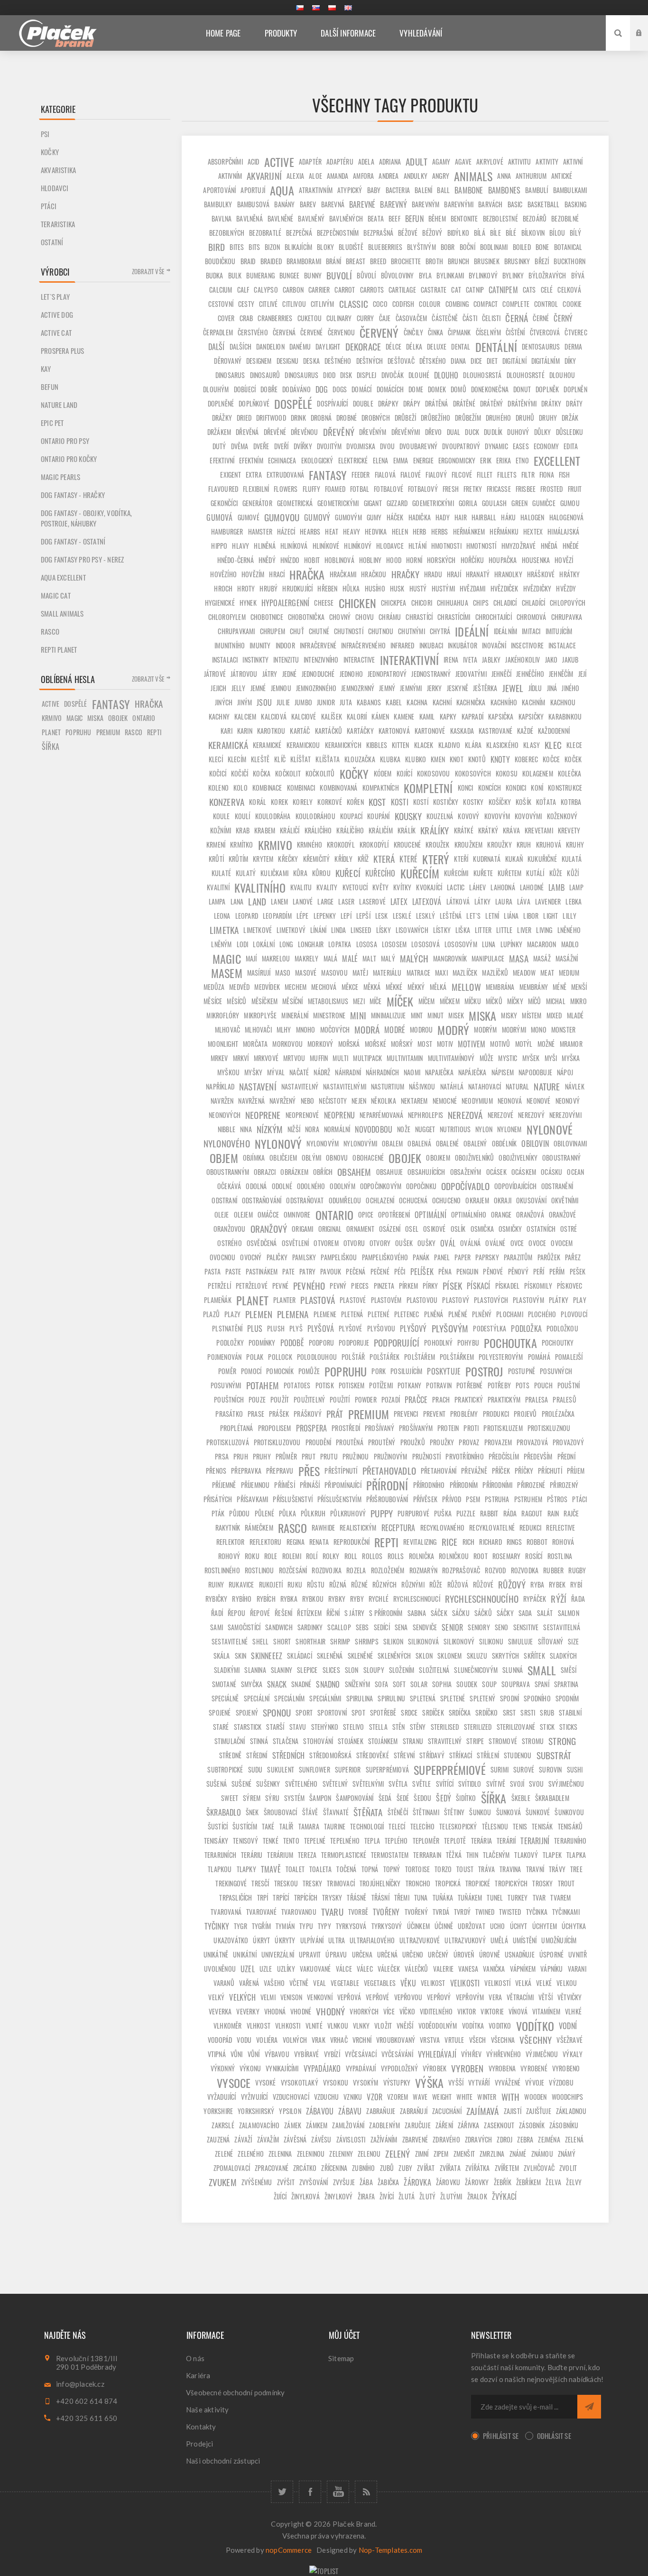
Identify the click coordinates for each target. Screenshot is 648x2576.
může (487, 1058)
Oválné (495, 1243)
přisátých (218, 1499)
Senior (452, 1627)
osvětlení (296, 1243)
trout (566, 1883)
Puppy (382, 1513)
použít (280, 1399)
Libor (531, 916)
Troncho (418, 1883)
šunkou (480, 1812)
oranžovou (230, 1229)
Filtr (528, 475)
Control (546, 304)
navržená (251, 1101)
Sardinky (310, 1627)
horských (441, 560)
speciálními (325, 1698)
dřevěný (339, 432)
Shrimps (366, 1641)
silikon (393, 1641)
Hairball (484, 517)
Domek (437, 389)
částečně (445, 318)
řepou (236, 1613)
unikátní (245, 1954)
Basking (575, 204)
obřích (323, 1172)
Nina (246, 1129)
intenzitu (286, 660)
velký (216, 1997)
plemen (259, 1314)
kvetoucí (355, 887)
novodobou (374, 1129)
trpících (306, 1897)
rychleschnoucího (482, 1599)
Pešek (578, 1271)
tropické (478, 1883)
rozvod (495, 1570)
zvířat (426, 2168)
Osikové (434, 1229)
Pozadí (391, 1399)
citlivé (268, 304)
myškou (228, 1072)
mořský (402, 1044)
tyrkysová (351, 1926)
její (583, 674)
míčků (494, 1001)
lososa (367, 944)
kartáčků (329, 731)
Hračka (307, 574)
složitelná (434, 1670)
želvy (574, 2182)
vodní (568, 2026)
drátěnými (522, 403)
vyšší (456, 2082)
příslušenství (293, 1499)
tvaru (332, 1912)
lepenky (325, 916)
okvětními (565, 1200)
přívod (452, 1499)
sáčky (505, 1613)
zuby (405, 2168)
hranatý (478, 574)
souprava (516, 1684)
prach (441, 1399)
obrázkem (294, 1172)
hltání (417, 546)
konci (466, 788)
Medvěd (239, 987)
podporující (397, 1343)
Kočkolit (288, 773)
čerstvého (253, 332)
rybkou (313, 1599)
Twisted (510, 1912)
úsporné (551, 1954)
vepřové (377, 1997)
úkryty (285, 1940)
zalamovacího (259, 2125)
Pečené (380, 1271)
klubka (390, 759)
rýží (559, 1599)
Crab (246, 318)
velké (544, 1983)
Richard (490, 1542)
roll (351, 1556)
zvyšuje (344, 2182)
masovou (334, 973)
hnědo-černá (236, 560)
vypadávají (361, 2068)
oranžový (269, 1229)
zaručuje (418, 2125)
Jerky (435, 688)
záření (444, 2125)
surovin (550, 1769)
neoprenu (340, 1115)
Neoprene (263, 1115)
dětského (433, 361)
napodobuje (535, 1072)
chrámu (390, 617)
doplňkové (254, 403)
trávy (557, 1869)
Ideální (472, 631)
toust (465, 1869)
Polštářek (384, 1357)
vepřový (439, 1997)
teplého (396, 1841)
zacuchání (447, 2111)
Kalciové (304, 716)
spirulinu (391, 1698)
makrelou (276, 958)
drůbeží (405, 418)
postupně (522, 1371)
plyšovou (381, 1328)
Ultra (337, 1940)
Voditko (500, 2026)
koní (537, 788)
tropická (448, 1883)
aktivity (547, 162)
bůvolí (366, 275)
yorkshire (218, 2111)
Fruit (575, 489)
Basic (515, 204)
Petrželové (252, 1286)
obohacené (368, 1158)
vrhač (339, 2040)
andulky (416, 176)
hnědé (571, 546)
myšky (253, 1072)
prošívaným (416, 1428)
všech (478, 2040)
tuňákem (470, 1897)
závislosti (351, 2139)
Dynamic (496, 446)
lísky (384, 930)
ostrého (229, 1243)
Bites (237, 247)
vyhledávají (437, 2054)
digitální (514, 361)
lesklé (402, 916)
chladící (534, 603)
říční (333, 1613)
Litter (483, 930)
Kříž (363, 859)
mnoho (306, 1029)
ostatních (541, 1229)
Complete (516, 304)
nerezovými (565, 1115)
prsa (222, 1456)
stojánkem (383, 1741)
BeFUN (414, 219)
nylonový (278, 1144)
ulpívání (312, 1940)
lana (237, 901)
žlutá (407, 2196)
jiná (552, 688)
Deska (311, 361)
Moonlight (223, 1044)
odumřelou (345, 1200)
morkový (320, 1044)
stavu (298, 1727)
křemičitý (317, 859)
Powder (366, 1399)
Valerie (443, 1969)
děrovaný (228, 361)
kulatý (246, 873)
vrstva (430, 2040)
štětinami (426, 1812)
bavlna (222, 218)
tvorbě (358, 1912)
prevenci (406, 1414)
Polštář (353, 1357)
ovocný (251, 1257)
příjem (576, 1471)
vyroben (467, 2068)
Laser (346, 901)
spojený (247, 1713)
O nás (195, 2358)
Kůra (300, 873)
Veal (319, 1983)
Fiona (547, 475)
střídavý (432, 1755)
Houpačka (503, 560)
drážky (222, 418)
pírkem (408, 1286)
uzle (266, 1969)
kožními (221, 830)
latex (399, 902)
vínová (518, 2011)
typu (306, 1926)
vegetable (345, 1983)
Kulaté (221, 873)
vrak (319, 2040)
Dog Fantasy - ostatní (73, 541)
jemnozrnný (358, 688)
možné (546, 1044)
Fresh (451, 489)
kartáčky (360, 731)
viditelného (436, 2011)
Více (389, 2011)
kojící (404, 773)
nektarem (414, 1101)
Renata (319, 1542)
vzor (375, 2097)
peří (539, 1271)
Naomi (412, 1072)
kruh (524, 845)
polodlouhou (317, 1357)
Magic (227, 959)
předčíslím (504, 1456)
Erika (504, 460)
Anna (504, 176)
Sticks (568, 1727)
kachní (442, 702)
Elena (381, 460)
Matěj (360, 973)
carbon (293, 290)
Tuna (421, 1897)
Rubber (553, 1570)
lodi (243, 944)
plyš (296, 1328)
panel (442, 1257)
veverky (248, 2011)
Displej (366, 375)
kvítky (402, 887)
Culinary (339, 318)
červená (284, 332)
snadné (301, 1684)
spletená (423, 1698)
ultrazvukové (420, 1940)
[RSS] (366, 2492)
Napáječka (472, 1072)
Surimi (500, 1769)
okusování (531, 1200)
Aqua (282, 190)
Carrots (372, 290)
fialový (436, 475)
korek (279, 802)
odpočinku (421, 1186)
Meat (547, 973)
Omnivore (297, 1214)
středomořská (330, 1755)
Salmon (569, 1613)
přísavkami (252, 1499)
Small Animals (62, 613)
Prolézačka (558, 1414)
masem (227, 973)
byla (426, 275)
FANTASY (328, 475)
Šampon (320, 1798)
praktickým (504, 1399)
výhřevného (504, 2054)
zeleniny (341, 2154)
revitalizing (420, 1542)
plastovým (528, 1300)
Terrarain (427, 1855)
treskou (286, 1883)
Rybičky (216, 1599)
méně (560, 987)
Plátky (559, 1300)
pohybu (468, 1343)
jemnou (281, 688)
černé (541, 318)
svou (536, 1784)
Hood (394, 560)
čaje (385, 318)
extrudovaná (285, 475)
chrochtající (494, 617)
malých (414, 958)
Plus (255, 1329)
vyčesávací (361, 2054)
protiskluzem (503, 1428)
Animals (473, 176)
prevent (434, 1414)
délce (393, 346)
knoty (500, 759)
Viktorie (492, 2011)
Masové (306, 973)
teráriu (252, 1855)
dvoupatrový (461, 446)
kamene (404, 716)
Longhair (311, 944)
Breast (356, 261)
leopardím (277, 916)
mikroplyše (260, 1015)
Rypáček (535, 1599)
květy (380, 887)
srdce (409, 1713)
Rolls (396, 1556)
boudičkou (220, 261)
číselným (489, 332)
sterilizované (516, 1727)
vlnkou (338, 2026)
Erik (486, 460)
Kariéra (198, 2375)
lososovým (461, 944)
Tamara (309, 1826)
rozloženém (388, 1570)
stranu (413, 1741)
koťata (546, 802)
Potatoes (297, 1385)
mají (251, 958)
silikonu (491, 1641)
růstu (316, 1584)
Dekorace (363, 346)
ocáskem (524, 1172)
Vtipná (217, 2054)
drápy (412, 403)
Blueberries (385, 247)
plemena (293, 1314)
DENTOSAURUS (541, 346)
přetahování (439, 1471)
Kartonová (394, 731)
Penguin (467, 1271)
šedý (444, 1798)
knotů (477, 759)
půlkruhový (348, 1513)
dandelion (270, 346)
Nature (547, 1086)
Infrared (403, 645)
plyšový (413, 1329)
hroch (223, 588)
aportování (219, 190)
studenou (518, 1755)
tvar (539, 1897)
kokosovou (434, 773)
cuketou (310, 318)
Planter (284, 1300)
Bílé (511, 233)
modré (395, 1030)
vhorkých (364, 2011)
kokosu (507, 773)
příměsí (284, 1485)
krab (243, 830)
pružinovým (391, 1456)
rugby (577, 1570)
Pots (523, 1385)
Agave (463, 162)
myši (551, 1058)
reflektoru (266, 1542)
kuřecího (380, 873)
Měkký (416, 987)
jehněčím (561, 674)
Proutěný (382, 1442)
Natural (517, 1086)
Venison (291, 1997)
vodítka (473, 2026)
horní (414, 560)
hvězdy (566, 588)
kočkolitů (320, 773)
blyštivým (421, 247)
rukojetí (271, 1584)
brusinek (487, 261)
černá (517, 318)
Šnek (252, 1812)
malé (350, 959)
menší (579, 987)
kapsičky (531, 716)
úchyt (519, 1926)
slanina (255, 1670)
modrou (421, 1029)
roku (252, 1556)
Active (279, 162)
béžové (408, 233)
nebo (308, 1101)
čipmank (459, 332)
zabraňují (414, 2111)
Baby (374, 190)
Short (282, 1641)
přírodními (497, 1485)
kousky (408, 816)
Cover (226, 318)
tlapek (552, 1855)
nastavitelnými (345, 1086)
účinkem (418, 1926)
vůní (254, 2054)
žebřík (503, 2182)
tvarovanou (299, 1912)
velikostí (497, 1983)
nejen (359, 1101)
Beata (376, 218)
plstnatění (227, 1328)
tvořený (416, 1912)
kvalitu (301, 887)
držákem (219, 432)
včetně (299, 1983)
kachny (219, 716)
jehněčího (530, 674)
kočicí (218, 773)
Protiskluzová (228, 1442)
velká (523, 1983)
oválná (470, 1243)
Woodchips (568, 2097)
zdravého (446, 2139)
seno (502, 1627)
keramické (267, 745)
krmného (310, 845)
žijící (280, 2196)
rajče (571, 1513)
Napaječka (439, 1072)
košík (523, 802)
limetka (224, 930)
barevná (333, 204)
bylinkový (483, 275)
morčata (255, 1044)
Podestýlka (490, 1328)
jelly (239, 688)
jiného (570, 688)
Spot (358, 1713)
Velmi (268, 1997)
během (437, 218)
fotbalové (389, 489)
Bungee (289, 275)
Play (580, 1300)
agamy (441, 162)
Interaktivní (409, 660)
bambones (505, 190)
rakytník (228, 1528)
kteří (461, 859)
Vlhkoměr (228, 2026)
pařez (573, 1257)
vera (495, 1997)
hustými (443, 588)
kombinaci (301, 788)
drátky (551, 403)
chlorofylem (227, 617)
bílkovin (533, 233)
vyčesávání (397, 2054)
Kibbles (377, 745)
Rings (514, 1542)
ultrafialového (372, 1940)
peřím (557, 1271)
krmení (216, 845)
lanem (279, 901)
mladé (575, 1015)
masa (519, 958)
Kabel (394, 702)
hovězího (223, 574)
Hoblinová (339, 560)
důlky (543, 432)
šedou (422, 1798)
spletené (453, 1698)
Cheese (324, 603)
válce (344, 1969)
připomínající (343, 1485)
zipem (441, 2154)
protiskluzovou (277, 1442)
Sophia (442, 1684)
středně (230, 1755)
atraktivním (316, 190)
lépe (303, 916)
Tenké (271, 1841)
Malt (369, 958)
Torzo (443, 1869)
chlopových (568, 603)
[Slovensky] (316, 8)
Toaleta (320, 1869)
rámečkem (259, 1528)
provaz (469, 1442)
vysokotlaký (300, 2082)
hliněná (264, 546)
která (384, 859)
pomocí (251, 1371)
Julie (283, 702)
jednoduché (318, 674)
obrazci (265, 1172)
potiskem (352, 1385)
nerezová (465, 1115)
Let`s (473, 916)
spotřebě (383, 1713)
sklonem (449, 1656)
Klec (553, 745)
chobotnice (267, 617)
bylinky (513, 275)
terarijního (570, 1841)
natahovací (485, 1086)
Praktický (469, 1399)
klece (574, 745)
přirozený (564, 1485)
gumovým (348, 517)
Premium (369, 1414)
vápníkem (523, 1969)
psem (473, 1499)
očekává (229, 1186)
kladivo (449, 745)
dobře (269, 389)
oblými (311, 1158)
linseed (361, 930)
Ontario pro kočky (69, 459)
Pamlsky (304, 1257)
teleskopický (458, 1826)
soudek (467, 1684)
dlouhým (216, 389)
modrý (453, 1030)
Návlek (575, 1086)
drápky (388, 403)
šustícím (245, 1826)
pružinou (356, 1456)
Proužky (442, 1442)
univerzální (278, 1954)
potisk (325, 1385)
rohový (229, 1556)
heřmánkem (469, 531)
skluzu (477, 1656)
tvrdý (462, 1912)
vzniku (353, 2097)
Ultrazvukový (465, 1940)
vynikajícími (282, 2068)
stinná (259, 1741)
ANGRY (441, 176)
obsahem (354, 1172)
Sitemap (341, 2358)
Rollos (372, 1556)
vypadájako (322, 2068)
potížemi (381, 1385)
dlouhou (562, 375)
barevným (426, 204)
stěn (399, 1727)
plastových (491, 1300)
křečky (288, 859)
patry (307, 1271)
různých (384, 1584)
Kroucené (407, 845)
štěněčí (398, 1812)
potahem (263, 1385)
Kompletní (428, 788)
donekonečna (490, 389)
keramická (228, 745)
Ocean (575, 1172)
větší (546, 1997)
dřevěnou (305, 432)
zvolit (568, 2168)
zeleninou (311, 2154)
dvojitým (329, 446)
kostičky (446, 802)
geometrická (295, 503)
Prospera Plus (63, 351)
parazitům (518, 1257)
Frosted (551, 489)
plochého (542, 1314)
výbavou (277, 2054)
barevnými (459, 204)
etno (522, 460)
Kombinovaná (338, 788)
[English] (348, 8)
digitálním (546, 361)
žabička (388, 2182)
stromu (533, 1741)
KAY (46, 369)
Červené (311, 332)
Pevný (338, 1286)
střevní (404, 1755)
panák (421, 1257)
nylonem (509, 1129)
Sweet (230, 1798)
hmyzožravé (519, 546)
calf (243, 290)
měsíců (236, 1001)
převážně (474, 1471)
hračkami (343, 574)
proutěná (350, 1442)
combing (457, 304)
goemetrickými (433, 503)
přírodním (464, 1485)
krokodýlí (374, 845)
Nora (312, 1129)
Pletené (378, 1314)
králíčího (350, 830)
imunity (260, 645)
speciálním (289, 1698)
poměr (227, 1371)
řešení (283, 1613)
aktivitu (520, 162)
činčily (413, 332)
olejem (243, 1214)
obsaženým (466, 1172)
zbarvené (415, 2139)
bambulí (537, 190)
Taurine (335, 1826)
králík (407, 830)
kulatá (572, 859)
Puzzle (466, 1513)
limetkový (291, 930)
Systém (294, 1798)
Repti (386, 1542)
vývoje (535, 2082)
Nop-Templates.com (390, 2550)
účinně (444, 1926)
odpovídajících (515, 1186)
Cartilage (402, 290)
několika (384, 1101)
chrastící (419, 617)
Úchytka (574, 1926)
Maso (283, 973)
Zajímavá (483, 2111)
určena (362, 1954)
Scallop (339, 1627)
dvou (387, 446)
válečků (416, 1969)
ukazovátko (231, 1940)
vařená (249, 1983)
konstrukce (565, 788)
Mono (539, 1029)
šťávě (310, 1812)
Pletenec (407, 1314)
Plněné (458, 1314)
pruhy (262, 1456)
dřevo (434, 432)
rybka (289, 1599)
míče (376, 1001)
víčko (407, 2011)
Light (551, 916)
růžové (483, 1584)
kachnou (563, 702)
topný (392, 1869)
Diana (458, 361)
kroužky (499, 845)
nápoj (565, 1072)
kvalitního (260, 887)
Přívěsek (426, 1499)
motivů (500, 1044)
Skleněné (361, 1656)
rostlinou (259, 1570)
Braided (271, 261)
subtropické (225, 1769)
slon (352, 1670)
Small (542, 1670)
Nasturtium (388, 1086)
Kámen (380, 716)
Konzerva (227, 802)
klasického (502, 745)
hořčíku (472, 560)
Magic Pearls (60, 477)
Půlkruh (313, 1513)
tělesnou (495, 1826)
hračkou (374, 574)
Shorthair (310, 1641)
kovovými (528, 816)
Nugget (425, 1129)
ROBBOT (537, 1542)
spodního (537, 1698)
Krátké (464, 830)
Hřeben (327, 588)
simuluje (521, 1641)
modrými (514, 1029)
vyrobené (534, 2068)
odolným (342, 1186)
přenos (216, 1471)
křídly (343, 859)
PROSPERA (312, 1428)
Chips (481, 603)
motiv (445, 1044)
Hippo (219, 546)
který (436, 859)
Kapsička (501, 716)
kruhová (549, 845)
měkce (350, 987)
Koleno (218, 788)
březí (542, 261)
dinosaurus (301, 375)
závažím (268, 2139)
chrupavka (567, 617)
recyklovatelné (492, 1528)
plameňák (218, 1300)
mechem (296, 987)
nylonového (227, 1143)
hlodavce (390, 546)
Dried (244, 418)
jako (551, 660)
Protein (448, 1428)
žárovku (448, 2182)
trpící (281, 1897)
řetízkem (309, 1613)
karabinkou (565, 716)
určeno (413, 1954)
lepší (363, 916)
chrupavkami (236, 631)
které (408, 859)
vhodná (275, 2011)
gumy (374, 517)
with (511, 2097)
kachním (533, 702)
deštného (338, 361)
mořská (349, 1044)
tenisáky (216, 1841)
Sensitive (526, 1627)
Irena (451, 660)
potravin (439, 1385)
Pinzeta (384, 1286)
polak (255, 1357)
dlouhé (419, 375)
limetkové (258, 930)
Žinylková (305, 2196)
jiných (224, 702)
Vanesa (468, 1969)
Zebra (525, 2139)
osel (412, 1229)
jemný (387, 688)
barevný (393, 204)
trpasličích (236, 1897)
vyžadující (222, 2097)
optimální (430, 1215)
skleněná (330, 1656)
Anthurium (531, 176)
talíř (287, 1826)
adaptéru (340, 162)
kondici (516, 788)
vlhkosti (288, 2026)
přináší (310, 1485)
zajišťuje (539, 2111)
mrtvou (294, 1058)
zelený (398, 2154)
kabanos (369, 702)
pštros (557, 1499)
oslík (458, 1229)
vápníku (551, 1969)
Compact (486, 304)
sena (401, 1627)
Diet (492, 361)
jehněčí (501, 674)
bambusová (254, 204)
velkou (567, 1983)
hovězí (564, 560)
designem (259, 361)
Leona (222, 916)
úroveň (464, 1954)
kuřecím (420, 873)
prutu (329, 1456)
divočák (393, 375)
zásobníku (564, 2125)
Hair (461, 517)
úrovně (490, 1954)
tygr (241, 1926)
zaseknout (499, 2125)
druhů (525, 418)
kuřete (483, 873)
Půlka (287, 1513)
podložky (230, 1343)
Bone (542, 247)
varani (577, 1969)
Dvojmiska (361, 446)
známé (518, 2154)
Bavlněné (281, 218)
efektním (251, 460)
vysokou (336, 2082)
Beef (394, 218)
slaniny (282, 1670)
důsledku (570, 432)
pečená (356, 1271)
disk (346, 375)
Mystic (508, 1058)
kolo (241, 788)
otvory (380, 1243)
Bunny (313, 275)
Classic (354, 304)
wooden (535, 2097)
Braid (248, 261)
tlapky (246, 1869)
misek (456, 1015)
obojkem (438, 1158)
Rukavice (241, 1584)
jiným (245, 702)
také (268, 1826)
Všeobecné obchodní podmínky (235, 2392)
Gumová (219, 517)
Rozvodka (525, 1570)
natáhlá (452, 1086)
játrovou (244, 674)
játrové (215, 674)
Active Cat (56, 332)
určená (387, 1954)
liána (511, 916)
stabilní (570, 1713)
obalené (447, 1143)
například (220, 1086)
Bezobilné (565, 218)
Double (363, 403)
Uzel (248, 1969)
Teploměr (426, 1841)
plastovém (386, 1300)
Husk (397, 588)
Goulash (494, 503)
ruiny (216, 1584)
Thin (472, 1855)
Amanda (338, 176)
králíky (435, 830)
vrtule (454, 2040)
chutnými (412, 631)
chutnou (381, 631)
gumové (249, 517)
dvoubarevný (418, 446)
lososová (426, 944)
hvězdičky (537, 588)
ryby (357, 1599)
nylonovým (323, 1143)
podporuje (354, 1343)
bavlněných (346, 218)
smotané (224, 1684)
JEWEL (513, 688)
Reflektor (231, 1542)
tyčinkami (566, 1912)
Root (481, 1556)
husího (375, 588)
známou (542, 2154)
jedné (290, 674)
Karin (245, 731)
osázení (390, 1229)
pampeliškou (339, 1257)
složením (402, 1670)
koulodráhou (315, 816)
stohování (318, 1741)
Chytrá (440, 631)
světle (421, 1784)
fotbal (360, 489)
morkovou (287, 1044)
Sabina (417, 1613)
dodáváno (296, 389)
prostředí (346, 1428)
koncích (490, 788)
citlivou (294, 304)
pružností (427, 1456)
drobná (321, 418)
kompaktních (381, 788)
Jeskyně (458, 688)
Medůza (214, 987)
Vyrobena (502, 2068)
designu (287, 361)
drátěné (464, 403)
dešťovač (401, 361)
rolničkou (454, 1556)
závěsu (321, 2139)
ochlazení (380, 1200)
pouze (257, 1399)
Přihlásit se (501, 2436)
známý (567, 2154)
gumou (570, 503)
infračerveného (363, 645)
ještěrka (485, 688)
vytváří (479, 2082)
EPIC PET (52, 423)
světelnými (368, 1784)
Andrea (389, 176)
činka (435, 332)
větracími (520, 1997)
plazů (211, 1314)
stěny (418, 1727)
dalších (241, 346)
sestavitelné (230, 1641)
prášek (279, 1414)
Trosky (542, 1883)
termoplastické (344, 1855)
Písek (452, 1286)
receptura (398, 1528)
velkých (242, 1997)
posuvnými (226, 1385)
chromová (532, 617)
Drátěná (436, 403)
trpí (263, 1897)
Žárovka (417, 2182)
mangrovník (450, 958)
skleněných (394, 1656)
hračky (405, 574)
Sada (525, 1613)
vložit (383, 2026)
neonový (568, 1101)
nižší (294, 1129)
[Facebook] (310, 2492)
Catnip (475, 290)
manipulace (488, 958)
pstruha (497, 1499)
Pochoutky (558, 1343)
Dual (454, 432)
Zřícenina (334, 2168)
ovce (517, 1243)
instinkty (255, 660)
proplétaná (237, 1428)
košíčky (500, 802)
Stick (547, 1727)
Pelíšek (422, 1272)
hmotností (481, 546)
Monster (563, 1029)
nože (404, 1129)
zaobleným (384, 2125)
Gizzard (397, 503)
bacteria (398, 190)
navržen (222, 1101)
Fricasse (499, 489)
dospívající (332, 403)
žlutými (451, 2196)
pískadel (508, 1286)
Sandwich (279, 1627)
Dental (461, 346)
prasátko (229, 1414)
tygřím (261, 1926)
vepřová (349, 1997)
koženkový (562, 816)
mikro (579, 1001)
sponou (277, 1713)
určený (438, 1954)
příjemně (224, 1485)
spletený (482, 1698)
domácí (361, 389)
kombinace (267, 788)
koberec (526, 759)
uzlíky (286, 1969)
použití (340, 1399)
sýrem (252, 1798)
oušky (426, 1243)
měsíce (213, 1001)
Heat (332, 531)
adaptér (310, 162)
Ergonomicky (457, 460)
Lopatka (340, 944)
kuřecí (348, 873)
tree (576, 1869)
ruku (295, 1584)
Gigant (373, 503)
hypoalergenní (286, 603)
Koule (222, 816)
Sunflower (315, 1769)
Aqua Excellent (63, 577)
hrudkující (297, 588)
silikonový (459, 1641)
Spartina (566, 1684)
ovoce (537, 1243)
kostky (473, 802)
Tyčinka (537, 1912)
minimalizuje (388, 1015)
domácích (390, 389)
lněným (221, 944)
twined (485, 1912)
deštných (370, 361)
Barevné (362, 204)
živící (387, 2196)
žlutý (427, 2196)
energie (423, 460)
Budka (215, 275)
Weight (442, 2097)
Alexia (295, 176)
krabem (265, 830)
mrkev (219, 1058)
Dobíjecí (245, 389)
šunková (509, 1812)
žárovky (477, 2182)
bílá (480, 233)
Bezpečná (299, 233)
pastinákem (262, 1271)
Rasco (292, 1528)
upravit (310, 1954)
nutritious (455, 1129)
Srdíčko (486, 1713)
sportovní (332, 1713)
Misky (509, 1015)
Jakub (570, 660)
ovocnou (222, 1257)
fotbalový (423, 489)
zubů (387, 2168)
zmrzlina (492, 2154)
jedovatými (471, 674)
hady (443, 517)
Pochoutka (510, 1343)
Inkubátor (463, 645)
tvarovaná (226, 1912)
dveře (261, 446)
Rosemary (507, 1556)
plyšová (321, 1329)
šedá (385, 1798)
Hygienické (220, 603)
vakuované (315, 1969)
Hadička (420, 517)
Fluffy (311, 489)
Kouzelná (440, 816)
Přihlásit (646, 24)
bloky (325, 247)
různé (359, 1584)
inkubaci (431, 645)
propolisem (275, 1428)
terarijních (220, 1855)
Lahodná (503, 887)
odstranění (557, 1186)
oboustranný (561, 1158)
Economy (546, 446)
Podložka (526, 1329)
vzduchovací (291, 2097)
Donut (522, 389)
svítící (445, 1784)
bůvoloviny (398, 275)
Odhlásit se (554, 2436)
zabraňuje (381, 2111)
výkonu (250, 2068)
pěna (445, 1271)
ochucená (413, 1200)
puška (443, 1513)
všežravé (569, 2040)
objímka (254, 1158)
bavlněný (311, 218)
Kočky (50, 152)
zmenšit (464, 2154)
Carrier (319, 290)
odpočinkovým (381, 1186)
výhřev (471, 2054)
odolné (282, 1186)
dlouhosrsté (526, 375)
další (217, 347)
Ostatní (52, 242)
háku (508, 517)
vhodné (301, 2011)
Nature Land (59, 405)
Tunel (495, 1897)
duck (472, 432)
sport (304, 1713)
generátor (257, 503)
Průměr (286, 1456)
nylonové (550, 1129)
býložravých (547, 275)
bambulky (218, 204)
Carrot (345, 290)
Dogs (340, 389)
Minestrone (329, 1015)
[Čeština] (300, 8)
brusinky (517, 261)
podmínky (262, 1343)
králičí (290, 830)
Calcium (221, 290)
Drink (298, 418)
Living (544, 930)
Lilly (569, 916)
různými (413, 1584)
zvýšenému (257, 2182)
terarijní (535, 1841)
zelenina (280, 2154)
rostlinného (222, 1570)
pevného (309, 1286)
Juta (346, 702)
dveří (282, 446)
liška (463, 930)
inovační (494, 645)
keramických (343, 745)
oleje (222, 1214)
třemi (402, 1897)
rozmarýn (424, 1570)
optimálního (469, 1214)
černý (563, 318)
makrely (306, 958)
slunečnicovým (476, 1670)
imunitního (230, 645)
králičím (381, 830)
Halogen (532, 517)
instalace (562, 645)
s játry (354, 1613)
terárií (506, 1841)
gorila (468, 503)
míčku (473, 1001)
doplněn (575, 389)
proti (471, 1428)
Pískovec (570, 1286)
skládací (300, 1656)
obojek (405, 1158)
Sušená (217, 1784)
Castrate (434, 290)
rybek (557, 1584)
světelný (335, 1784)
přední (566, 1456)
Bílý (575, 233)
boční (467, 247)
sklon (424, 1656)
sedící (382, 1627)
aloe (315, 176)
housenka (536, 560)
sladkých (564, 1656)
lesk (382, 916)
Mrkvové (266, 1058)
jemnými (411, 688)
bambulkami (570, 190)
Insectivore (527, 645)
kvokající (429, 887)
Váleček (389, 1969)
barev (308, 204)
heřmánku (504, 531)
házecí (286, 531)
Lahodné (532, 887)
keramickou (303, 745)
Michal (556, 1001)
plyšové (350, 1328)
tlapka (576, 1855)
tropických (511, 1883)
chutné (319, 631)
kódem (383, 773)
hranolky (508, 574)
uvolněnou (220, 1969)
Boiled (522, 247)
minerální (295, 1015)
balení (423, 190)
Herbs (440, 531)
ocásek (496, 1172)
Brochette (406, 261)
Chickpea (394, 603)
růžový (512, 1584)
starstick (248, 1727)
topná (370, 1869)
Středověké (373, 1755)
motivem (472, 1044)
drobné (347, 418)
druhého (498, 418)
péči (400, 1271)
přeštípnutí (341, 1471)
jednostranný (431, 674)
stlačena (286, 1741)
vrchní (362, 2040)
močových (335, 1029)
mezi (359, 1001)
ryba (537, 1584)
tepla (372, 1841)
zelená (574, 2139)
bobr (448, 247)
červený (379, 332)
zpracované (272, 2168)
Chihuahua (453, 603)
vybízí (332, 2054)
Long (286, 944)
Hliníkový (358, 546)
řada (578, 1599)
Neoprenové (302, 1115)
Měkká (372, 987)
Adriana (390, 162)
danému (300, 346)
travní (535, 1869)
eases (521, 446)
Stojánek (351, 1741)
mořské (375, 1044)
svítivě (496, 1784)
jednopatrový (387, 674)
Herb (420, 531)
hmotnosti (446, 546)
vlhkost (259, 2026)
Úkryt (261, 1940)
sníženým (358, 1684)
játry (270, 674)
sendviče (425, 1627)
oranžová (530, 1214)
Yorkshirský (256, 2111)
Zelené (224, 2154)
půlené (264, 1513)
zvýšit (286, 2182)
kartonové (430, 731)
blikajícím (298, 247)
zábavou (320, 2111)
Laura (504, 901)
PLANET (252, 1300)
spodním (567, 1698)
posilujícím (406, 1371)
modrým (485, 1029)
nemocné (445, 1101)
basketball (544, 204)
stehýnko (325, 1727)
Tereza (307, 1855)
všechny (536, 2040)
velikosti (465, 1983)
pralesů (564, 1399)
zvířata (450, 2168)
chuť (297, 631)
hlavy (241, 546)
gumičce (544, 503)
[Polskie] (332, 8)
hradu (433, 574)
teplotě (455, 1841)
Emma (401, 460)
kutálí (535, 873)
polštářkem (457, 1357)
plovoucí (574, 1314)
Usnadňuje (520, 1954)
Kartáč (300, 731)
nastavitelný (300, 1086)
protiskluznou (549, 1428)
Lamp (576, 887)
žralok (477, 2196)
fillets (507, 475)
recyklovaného (443, 1528)
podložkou (562, 1328)
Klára (473, 745)
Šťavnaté (336, 1812)
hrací (277, 574)
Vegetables (380, 1983)
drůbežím (468, 418)
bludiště (351, 247)
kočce (551, 759)
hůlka (351, 588)
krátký (488, 830)
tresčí (260, 1883)
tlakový (526, 1855)
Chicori (422, 603)
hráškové (541, 574)
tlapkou (220, 1869)
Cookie (572, 304)
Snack (277, 1684)
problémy (464, 1414)
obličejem (283, 1158)
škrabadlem (552, 1798)
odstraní (224, 1200)
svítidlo (470, 1784)
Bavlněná (250, 218)
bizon (272, 247)
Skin (241, 1656)
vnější (405, 2026)
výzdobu (561, 2082)
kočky (354, 774)
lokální (264, 944)
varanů (224, 1983)
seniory (479, 1627)
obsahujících (426, 1172)
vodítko (535, 2026)
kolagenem (538, 773)
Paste (233, 1271)
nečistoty (333, 1101)
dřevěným (373, 432)
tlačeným (496, 1855)
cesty (246, 304)
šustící (218, 1826)
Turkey (518, 1897)
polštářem (420, 1357)
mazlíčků (495, 973)
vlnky (361, 2026)
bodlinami (494, 247)
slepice (307, 1670)
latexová (427, 902)
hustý (418, 588)
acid (254, 162)
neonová (510, 1101)
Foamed (335, 489)
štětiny (454, 1812)
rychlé (379, 1599)
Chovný (340, 617)
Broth (434, 261)
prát (335, 1414)
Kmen (438, 759)
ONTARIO (334, 1215)
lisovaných (412, 930)
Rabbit (489, 1513)
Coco (380, 304)
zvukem (223, 2182)
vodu (244, 2040)
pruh (241, 1456)
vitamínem (546, 2011)
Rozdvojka (327, 1570)
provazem (498, 1442)
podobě (292, 1343)
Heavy (352, 531)
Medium (569, 973)
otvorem (326, 1243)
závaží (243, 2139)
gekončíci (224, 503)
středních (289, 1755)
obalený (475, 1143)
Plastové (353, 1300)
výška (429, 2083)
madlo (570, 944)
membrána (500, 987)
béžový (432, 233)
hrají (454, 574)
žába (366, 2182)
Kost (377, 802)
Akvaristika (58, 170)
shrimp (340, 1641)
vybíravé (307, 2054)
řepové (260, 1613)
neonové (538, 1101)
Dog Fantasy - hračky (73, 495)
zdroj (505, 2139)
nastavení (258, 1086)
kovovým (497, 816)
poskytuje (444, 1371)
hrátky (569, 574)
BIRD (217, 247)
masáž (542, 958)
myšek (531, 1058)
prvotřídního (464, 1456)
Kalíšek (332, 716)
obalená (419, 1143)
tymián (285, 1926)
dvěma (240, 446)
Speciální (257, 1698)
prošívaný (380, 1428)
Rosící (534, 1556)
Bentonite (464, 218)
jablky (491, 660)
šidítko (466, 1798)
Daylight (328, 346)
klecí (216, 759)
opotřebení (394, 1214)
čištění (515, 332)
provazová (532, 1442)
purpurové (413, 1513)
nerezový (531, 1115)
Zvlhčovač (539, 2168)
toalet (295, 1869)
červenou (342, 332)
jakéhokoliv (523, 660)
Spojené (220, 1713)
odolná (256, 1186)
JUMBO (303, 702)
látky (482, 901)
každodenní (554, 731)
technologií (367, 1826)
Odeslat (589, 2407)
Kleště (260, 759)
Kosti (400, 802)
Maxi (441, 973)
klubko (416, 759)
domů (458, 389)
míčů (535, 1001)
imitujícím (559, 631)
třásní (380, 1897)
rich (469, 1542)
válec (365, 1969)
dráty (574, 403)
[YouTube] (338, 2492)
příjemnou (255, 1485)
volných (295, 2040)
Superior (348, 1769)
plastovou (422, 1300)
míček (400, 1001)
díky (570, 361)
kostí (421, 802)
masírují (259, 973)
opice (366, 1214)
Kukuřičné (542, 859)
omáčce (268, 1214)
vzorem (398, 2097)
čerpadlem (218, 332)
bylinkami (450, 275)
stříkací (461, 1755)
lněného (569, 930)
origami (302, 1229)
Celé (547, 290)
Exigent (230, 475)
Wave (420, 2097)
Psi (45, 134)
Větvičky (570, 1997)
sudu (255, 1769)
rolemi (292, 1556)
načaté (299, 1072)
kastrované (495, 731)
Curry (366, 318)
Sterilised (445, 1727)
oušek (404, 1243)
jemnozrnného (316, 688)
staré (221, 1727)
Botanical (568, 247)
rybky (337, 1599)
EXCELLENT (557, 461)
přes (309, 1471)
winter (487, 2097)
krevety (569, 830)
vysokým (366, 2082)
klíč (280, 759)
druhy (548, 418)
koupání (378, 816)
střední (257, 1755)
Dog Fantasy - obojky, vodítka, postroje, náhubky (86, 518)
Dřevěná (247, 432)
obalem (392, 1143)
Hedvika (376, 531)
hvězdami (473, 588)
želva (553, 2182)
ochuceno (447, 1200)
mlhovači (258, 1029)
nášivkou (422, 1086)
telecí (397, 1826)
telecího (423, 1826)
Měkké (394, 987)
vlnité (314, 2026)
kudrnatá (487, 859)
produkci (496, 1414)
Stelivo (353, 1727)
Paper (463, 1257)
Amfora (363, 176)
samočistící (244, 1627)
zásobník (532, 2125)
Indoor (285, 645)
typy (324, 1926)
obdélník (505, 1143)
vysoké (265, 2082)
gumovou (282, 517)
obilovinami (570, 1143)
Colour (430, 304)
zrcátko (305, 2168)
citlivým (323, 304)
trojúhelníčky (380, 1883)
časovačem (412, 318)
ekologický (317, 460)
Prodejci (200, 2444)
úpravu (336, 1954)
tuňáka (443, 1897)
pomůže (309, 1371)
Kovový (468, 816)
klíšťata (328, 759)
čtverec (576, 332)
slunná (513, 1670)
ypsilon (290, 2111)
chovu (365, 617)
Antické (562, 176)
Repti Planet (59, 649)
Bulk (235, 275)
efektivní (222, 460)
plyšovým (450, 1328)
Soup (489, 1684)
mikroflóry (223, 1015)
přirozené (531, 1485)
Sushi (575, 1769)
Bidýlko (458, 233)
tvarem (560, 1897)
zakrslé (223, 2125)
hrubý (268, 588)
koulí (243, 816)
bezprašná (378, 233)
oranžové (563, 1214)
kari (227, 731)
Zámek (293, 2125)
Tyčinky (217, 1926)
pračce (416, 1400)
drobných (376, 418)
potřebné (470, 1385)
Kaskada (462, 731)
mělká (438, 987)
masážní (567, 958)
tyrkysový (387, 1926)
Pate (288, 1271)
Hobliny (370, 560)
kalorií (357, 716)
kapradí (472, 716)
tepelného (345, 1841)
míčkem (450, 1001)
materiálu (387, 973)
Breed (378, 261)
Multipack (367, 1058)
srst (509, 1713)
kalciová (274, 716)
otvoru (354, 1243)
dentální (496, 347)
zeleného (251, 2154)
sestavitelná (561, 1627)
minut (435, 1015)
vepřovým (470, 1997)
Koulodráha (273, 816)
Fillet (485, 475)
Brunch (458, 261)
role (271, 1556)
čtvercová (545, 332)
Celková (569, 290)
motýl (524, 1044)
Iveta (470, 660)
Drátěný (491, 403)
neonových (225, 1115)
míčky (515, 1001)
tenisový (245, 1841)
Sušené (241, 1784)
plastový (456, 1300)
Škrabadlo (224, 1812)
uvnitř (578, 1954)
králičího (318, 830)
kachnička (471, 702)
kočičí (240, 773)
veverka (220, 2011)
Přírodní (387, 1485)
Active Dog (57, 314)
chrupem (273, 631)
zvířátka (478, 2168)
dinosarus (230, 375)
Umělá (499, 1940)
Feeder (361, 475)
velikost (433, 1983)
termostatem (390, 1855)
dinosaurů (265, 375)
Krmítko (241, 845)
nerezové (501, 1115)
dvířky (303, 446)
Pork (379, 1371)
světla (398, 1784)
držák (570, 418)
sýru (272, 1798)
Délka (414, 346)
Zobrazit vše (148, 271)
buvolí (339, 275)
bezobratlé (265, 233)
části (470, 318)
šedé (403, 1798)
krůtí (216, 859)
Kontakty (201, 2427)
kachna (417, 702)
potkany (409, 1385)
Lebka (574, 901)
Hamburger (227, 531)
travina (510, 1869)
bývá (578, 275)
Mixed (554, 1015)
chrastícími (454, 617)
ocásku (551, 1172)
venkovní (320, 1997)
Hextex (533, 531)
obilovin (535, 1144)
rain (553, 1513)
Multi (340, 1058)
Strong (562, 1741)
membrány (534, 987)
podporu (321, 1343)
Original (330, 1229)
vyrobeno (566, 2068)
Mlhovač (227, 1029)
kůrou (321, 873)
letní (492, 916)
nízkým (270, 1129)
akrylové (490, 162)
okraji (503, 1200)
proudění (319, 1442)
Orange (501, 1214)
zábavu (350, 2111)
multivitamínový (451, 1058)
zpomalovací (232, 2168)
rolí (312, 1556)
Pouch (543, 1385)
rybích (266, 1599)
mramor (571, 1044)
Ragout (532, 1513)
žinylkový (339, 2196)
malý (388, 958)
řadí (217, 1613)
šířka (494, 1798)
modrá (367, 1029)
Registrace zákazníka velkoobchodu (646, 42)
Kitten (400, 745)
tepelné (315, 1841)
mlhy (284, 1029)
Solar (419, 1684)
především (538, 1456)
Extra (254, 475)
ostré (569, 1229)
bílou (557, 233)
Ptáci (49, 206)
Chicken (357, 603)
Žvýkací (504, 2197)
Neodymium (477, 1101)
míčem (427, 1001)
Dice (476, 361)
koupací (351, 816)
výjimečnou (542, 2054)
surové (524, 1769)
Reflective (560, 1528)
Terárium (280, 1855)
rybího (242, 1599)
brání (333, 261)
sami (217, 1627)
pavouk (331, 1271)
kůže (556, 873)
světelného (301, 1784)
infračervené (318, 645)
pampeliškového (385, 1257)
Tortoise (418, 1869)
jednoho (351, 674)
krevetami (539, 830)
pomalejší (569, 1357)
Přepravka (246, 1471)
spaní (542, 1684)
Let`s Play (55, 296)
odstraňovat (305, 1200)
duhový (518, 432)
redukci (530, 1528)
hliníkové (326, 546)
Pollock (280, 1357)
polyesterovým (501, 1357)
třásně (356, 1897)
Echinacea (282, 460)
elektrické (353, 460)
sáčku (461, 1613)
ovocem (562, 1243)
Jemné (258, 688)
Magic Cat (56, 595)
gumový (317, 517)
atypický (350, 190)
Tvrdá (441, 1912)
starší (275, 1727)
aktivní (573, 162)
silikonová (423, 1641)
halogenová (567, 517)
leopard (247, 916)
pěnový (518, 1271)
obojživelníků (475, 1158)
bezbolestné (500, 218)
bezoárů (535, 218)
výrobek (435, 2068)
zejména (549, 2139)
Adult (417, 162)
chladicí (505, 603)
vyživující (255, 2097)
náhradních (382, 1072)
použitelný (309, 1399)
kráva (511, 830)
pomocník (280, 1371)
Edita (571, 446)
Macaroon (542, 944)
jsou (264, 702)
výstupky (397, 2082)
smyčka (252, 1684)
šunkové (538, 1812)
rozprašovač (461, 1570)
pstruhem (528, 1499)
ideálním (506, 631)
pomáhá (539, 1357)
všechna (503, 2040)
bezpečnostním (338, 233)
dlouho (446, 375)
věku (408, 1983)
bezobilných (227, 233)
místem (532, 1015)
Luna (489, 944)
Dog (322, 389)
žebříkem (529, 2182)
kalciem (245, 716)
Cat (456, 290)
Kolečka (569, 773)
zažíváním (384, 2139)
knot (457, 759)
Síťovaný (551, 1641)
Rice (450, 1542)
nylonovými (360, 1143)
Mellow (466, 987)
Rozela (356, 1570)
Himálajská (563, 531)
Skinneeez (267, 1656)
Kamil (427, 716)
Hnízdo (290, 560)
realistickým (358, 1528)
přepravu (280, 1471)
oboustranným (228, 1172)
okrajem (477, 1200)
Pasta (213, 1271)
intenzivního (321, 660)
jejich (218, 688)
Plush (276, 1328)
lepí (346, 916)
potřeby (499, 1385)
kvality (327, 887)
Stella (378, 1727)
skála (222, 1656)
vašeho (274, 1983)
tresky (312, 1883)
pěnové (493, 1271)
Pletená (352, 1314)
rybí (576, 1584)
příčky (524, 1471)
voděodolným (438, 2026)
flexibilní (256, 489)
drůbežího (435, 418)
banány (284, 204)
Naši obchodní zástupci (223, 2461)
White (464, 2097)
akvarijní (264, 176)
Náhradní (348, 1072)
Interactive (359, 660)
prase (256, 1414)
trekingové (231, 1883)
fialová (385, 475)
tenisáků (570, 1826)
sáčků (483, 1613)
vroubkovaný (396, 2040)
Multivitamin (405, 1058)
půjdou (239, 1513)
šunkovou (569, 1812)
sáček (439, 1613)
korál (258, 802)
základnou (571, 2111)
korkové (329, 802)
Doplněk (547, 389)
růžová (458, 1584)
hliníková (294, 546)
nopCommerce (289, 2550)
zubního (363, 2168)
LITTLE (504, 930)
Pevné (280, 1286)
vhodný (330, 2011)
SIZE (573, 1641)
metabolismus (328, 1001)
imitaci (531, 631)
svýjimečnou (566, 1784)
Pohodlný (438, 1343)
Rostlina (560, 1556)
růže (436, 1584)
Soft (399, 1684)
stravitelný (445, 1741)
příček (501, 1471)
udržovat (472, 1926)
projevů (525, 1414)
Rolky (331, 1556)
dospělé (293, 404)
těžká (454, 1855)
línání (318, 930)
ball (443, 190)
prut (309, 1456)
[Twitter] (282, 2492)
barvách (490, 204)
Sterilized (478, 1727)
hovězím (253, 574)
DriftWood (271, 418)
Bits (254, 247)
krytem (263, 859)
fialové (411, 475)
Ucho (498, 1926)
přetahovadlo (389, 1471)
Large (325, 901)
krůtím (238, 859)
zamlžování (348, 2125)
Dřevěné (275, 432)
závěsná (295, 2139)
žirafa (366, 2196)
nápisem (503, 1072)
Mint (417, 1015)
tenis (520, 1826)
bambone (469, 190)
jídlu (535, 688)
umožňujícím (559, 1940)
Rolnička (422, 1556)
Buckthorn (569, 261)
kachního (504, 702)
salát (545, 1613)
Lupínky (511, 944)
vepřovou (408, 1997)
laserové (372, 901)
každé (525, 731)
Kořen (355, 802)
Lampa (217, 901)
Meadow (524, 973)
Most (425, 1044)
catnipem (503, 290)
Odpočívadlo (465, 1186)
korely (303, 802)
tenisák (542, 1826)
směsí (569, 1670)
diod (329, 375)
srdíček (433, 1713)
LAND (257, 901)
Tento (291, 1841)
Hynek (248, 603)
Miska (482, 1016)
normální (337, 1129)
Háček (395, 517)
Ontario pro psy (65, 441)
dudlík (493, 432)
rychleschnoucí (417, 1599)
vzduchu (326, 2097)
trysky (332, 1897)
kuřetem (509, 873)
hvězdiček (505, 588)
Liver (524, 930)
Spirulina (360, 1698)
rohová (563, 1542)
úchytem (545, 1926)
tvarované (261, 1912)
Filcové (462, 475)
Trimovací (341, 1883)
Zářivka (468, 2125)
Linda (338, 930)
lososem (394, 944)
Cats (529, 290)
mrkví (241, 1058)
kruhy (575, 845)
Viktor (467, 2011)
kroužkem (469, 845)
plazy (232, 1314)
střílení (488, 1755)
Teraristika (58, 224)
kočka (262, 773)
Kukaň (514, 859)
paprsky (487, 1257)
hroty (246, 588)
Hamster (260, 531)
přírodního (429, 1485)
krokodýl (341, 845)
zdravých (479, 2139)
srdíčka (460, 1713)
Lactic (456, 887)
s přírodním (386, 1613)
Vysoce (234, 2083)
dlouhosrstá (482, 375)
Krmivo (275, 845)
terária (481, 1841)
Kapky (448, 716)
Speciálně (225, 1698)
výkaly (573, 2054)
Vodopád (220, 2040)
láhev (477, 887)
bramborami (304, 261)
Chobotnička (306, 617)
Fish (565, 475)
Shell (260, 1641)
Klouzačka (360, 759)
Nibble (227, 1129)
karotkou (271, 731)
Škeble (521, 1798)
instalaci (225, 660)
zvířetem (507, 2168)
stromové (503, 1741)
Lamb (556, 887)
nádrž (322, 1072)
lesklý (426, 916)
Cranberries (275, 318)
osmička (482, 1229)
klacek (424, 745)
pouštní (569, 1385)
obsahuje (390, 1172)
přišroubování (387, 1499)
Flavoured (223, 489)
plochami (510, 1314)
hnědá (549, 546)
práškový (308, 1414)
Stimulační (230, 1741)
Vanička (494, 1969)
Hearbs (310, 531)
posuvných (556, 1371)
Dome (416, 389)
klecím (237, 759)
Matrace (418, 973)
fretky (473, 489)
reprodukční (352, 1542)
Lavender (548, 901)
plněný (482, 1314)
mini (358, 1015)
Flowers (286, 489)
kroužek (437, 845)
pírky (430, 1286)
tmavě (271, 1869)
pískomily (538, 1286)
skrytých (506, 1656)
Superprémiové (450, 1770)
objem (224, 1158)
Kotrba (571, 802)
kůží (573, 873)
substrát (554, 1755)
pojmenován (224, 1357)
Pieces (360, 1286)
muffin (319, 1058)
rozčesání (293, 1570)
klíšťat (301, 759)
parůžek (549, 1257)
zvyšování (314, 2182)
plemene (325, 1314)
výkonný (223, 2068)
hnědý (267, 560)
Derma (573, 346)
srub (547, 1713)
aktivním (230, 176)
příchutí (550, 1471)
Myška (571, 1058)
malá (331, 958)
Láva (524, 901)
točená (346, 1869)
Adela (366, 162)
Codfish (403, 304)
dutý (219, 446)
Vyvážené (508, 2082)
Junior (326, 702)
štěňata (368, 1812)
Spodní (509, 1698)
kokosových (473, 773)
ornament (360, 1229)
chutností (349, 631)
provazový (568, 1442)
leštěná (451, 916)
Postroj (484, 1371)
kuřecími (456, 873)
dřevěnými (406, 432)
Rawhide (323, 1528)
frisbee (526, 489)
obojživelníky (518, 1158)
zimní (422, 2154)
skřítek (534, 1656)
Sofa (381, 1684)
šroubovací (281, 1812)
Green (519, 503)
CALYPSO (266, 290)
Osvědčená (262, 1243)
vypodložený (399, 2068)
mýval (276, 1072)
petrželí (219, 1286)
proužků (413, 1442)
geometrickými (338, 503)
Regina (296, 1542)
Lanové (303, 901)
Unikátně (216, 1954)
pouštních (229, 1399)
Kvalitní (218, 887)
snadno (328, 1684)
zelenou (369, 2154)
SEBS (362, 1627)
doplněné (221, 403)
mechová (324, 987)
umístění (525, 1940)
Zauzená (218, 2139)
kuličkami (274, 873)
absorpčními (225, 162)
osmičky (510, 1229)
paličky (277, 1257)
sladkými (227, 1670)
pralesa (537, 1399)
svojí (517, 1784)
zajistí (513, 2111)
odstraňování (262, 1200)
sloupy (374, 1670)
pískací (478, 1286)
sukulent (281, 1769)
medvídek (267, 987)
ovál (448, 1243)
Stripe (475, 1741)
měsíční (292, 1001)
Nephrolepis (426, 1115)
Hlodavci (55, 188)
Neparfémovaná (381, 1115)
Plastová (318, 1300)
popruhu (346, 1371)
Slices (331, 1670)
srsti (528, 1713)
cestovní (221, 304)
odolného (311, 1186)
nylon (484, 1129)
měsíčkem (265, 1001)
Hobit (312, 560)
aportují (253, 190)
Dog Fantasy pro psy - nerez (82, 559)
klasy (532, 745)
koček (573, 759)
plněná (434, 1314)
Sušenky (268, 1784)
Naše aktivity (208, 2410)
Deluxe (437, 346)
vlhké (573, 2011)
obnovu (337, 1158)
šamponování (355, 1798)
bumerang (260, 275)
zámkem (317, 2125)
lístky (442, 930)
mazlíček (465, 973)
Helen (400, 531)
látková (458, 901)
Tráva (486, 1869)
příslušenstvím (339, 1499)
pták (218, 1513)
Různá (338, 1584)
